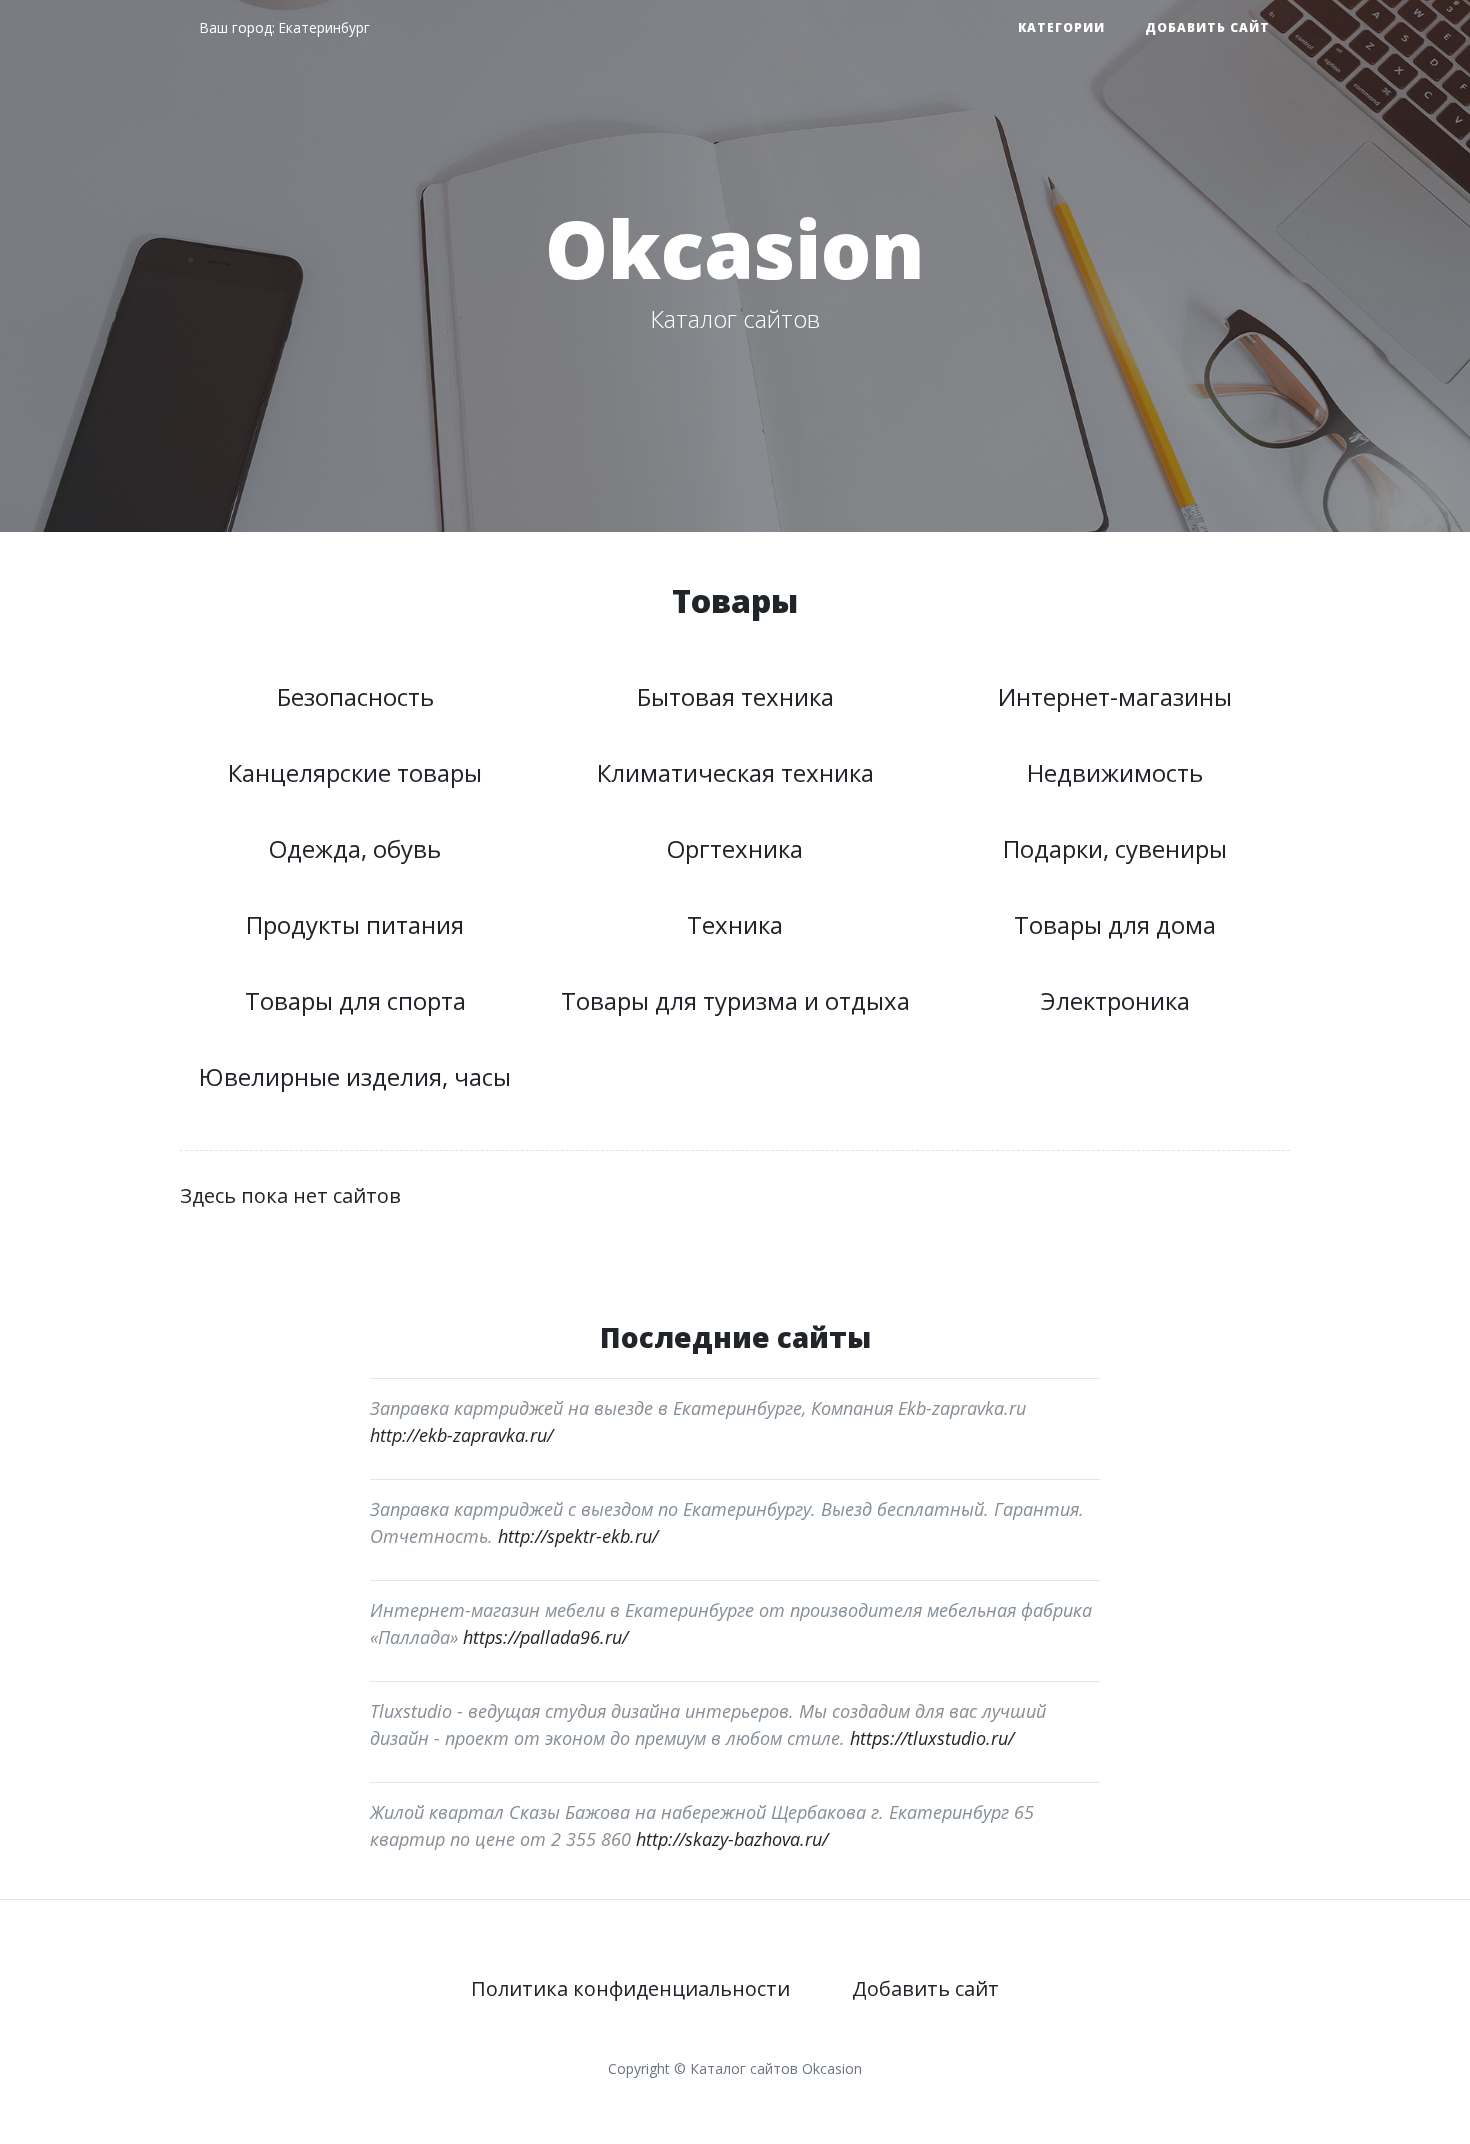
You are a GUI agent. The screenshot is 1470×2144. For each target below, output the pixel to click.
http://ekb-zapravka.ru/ (461, 1435)
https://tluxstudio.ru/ (932, 1738)
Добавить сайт (1207, 27)
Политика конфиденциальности (630, 1988)
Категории (1061, 27)
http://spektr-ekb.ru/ (578, 1536)
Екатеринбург (324, 27)
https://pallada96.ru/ (545, 1637)
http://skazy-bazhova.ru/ (732, 1839)
